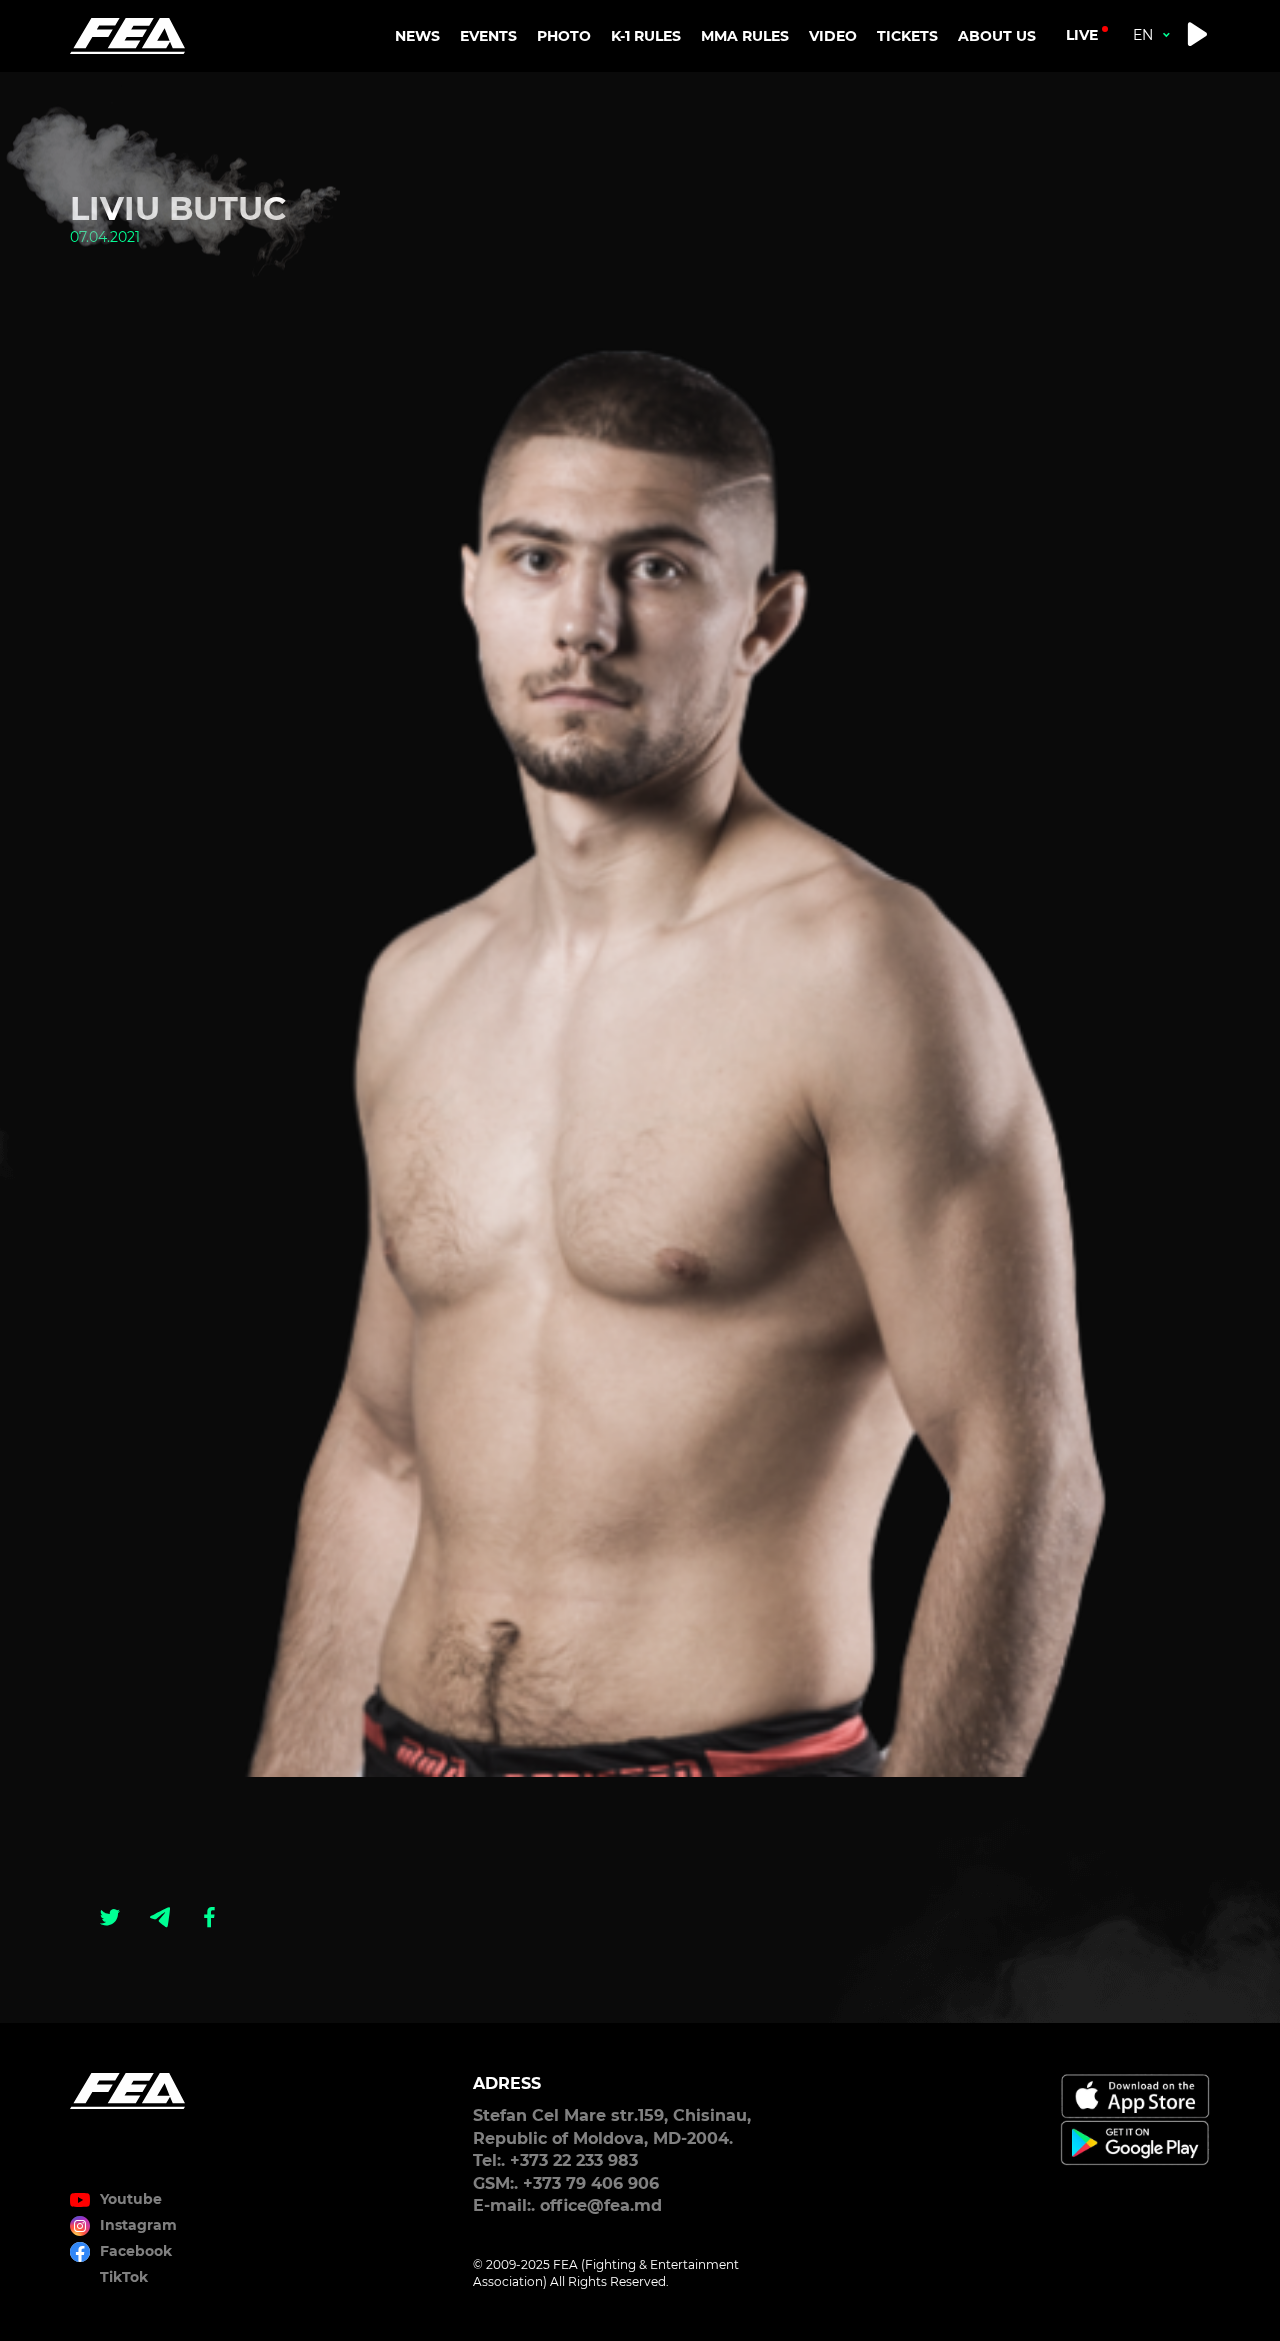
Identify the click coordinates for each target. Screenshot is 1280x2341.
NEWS (417, 36)
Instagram (138, 2225)
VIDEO (833, 36)
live (1082, 35)
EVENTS (488, 36)
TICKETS (907, 36)
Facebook (136, 2251)
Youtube (131, 2199)
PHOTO (564, 36)
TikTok (124, 2277)
